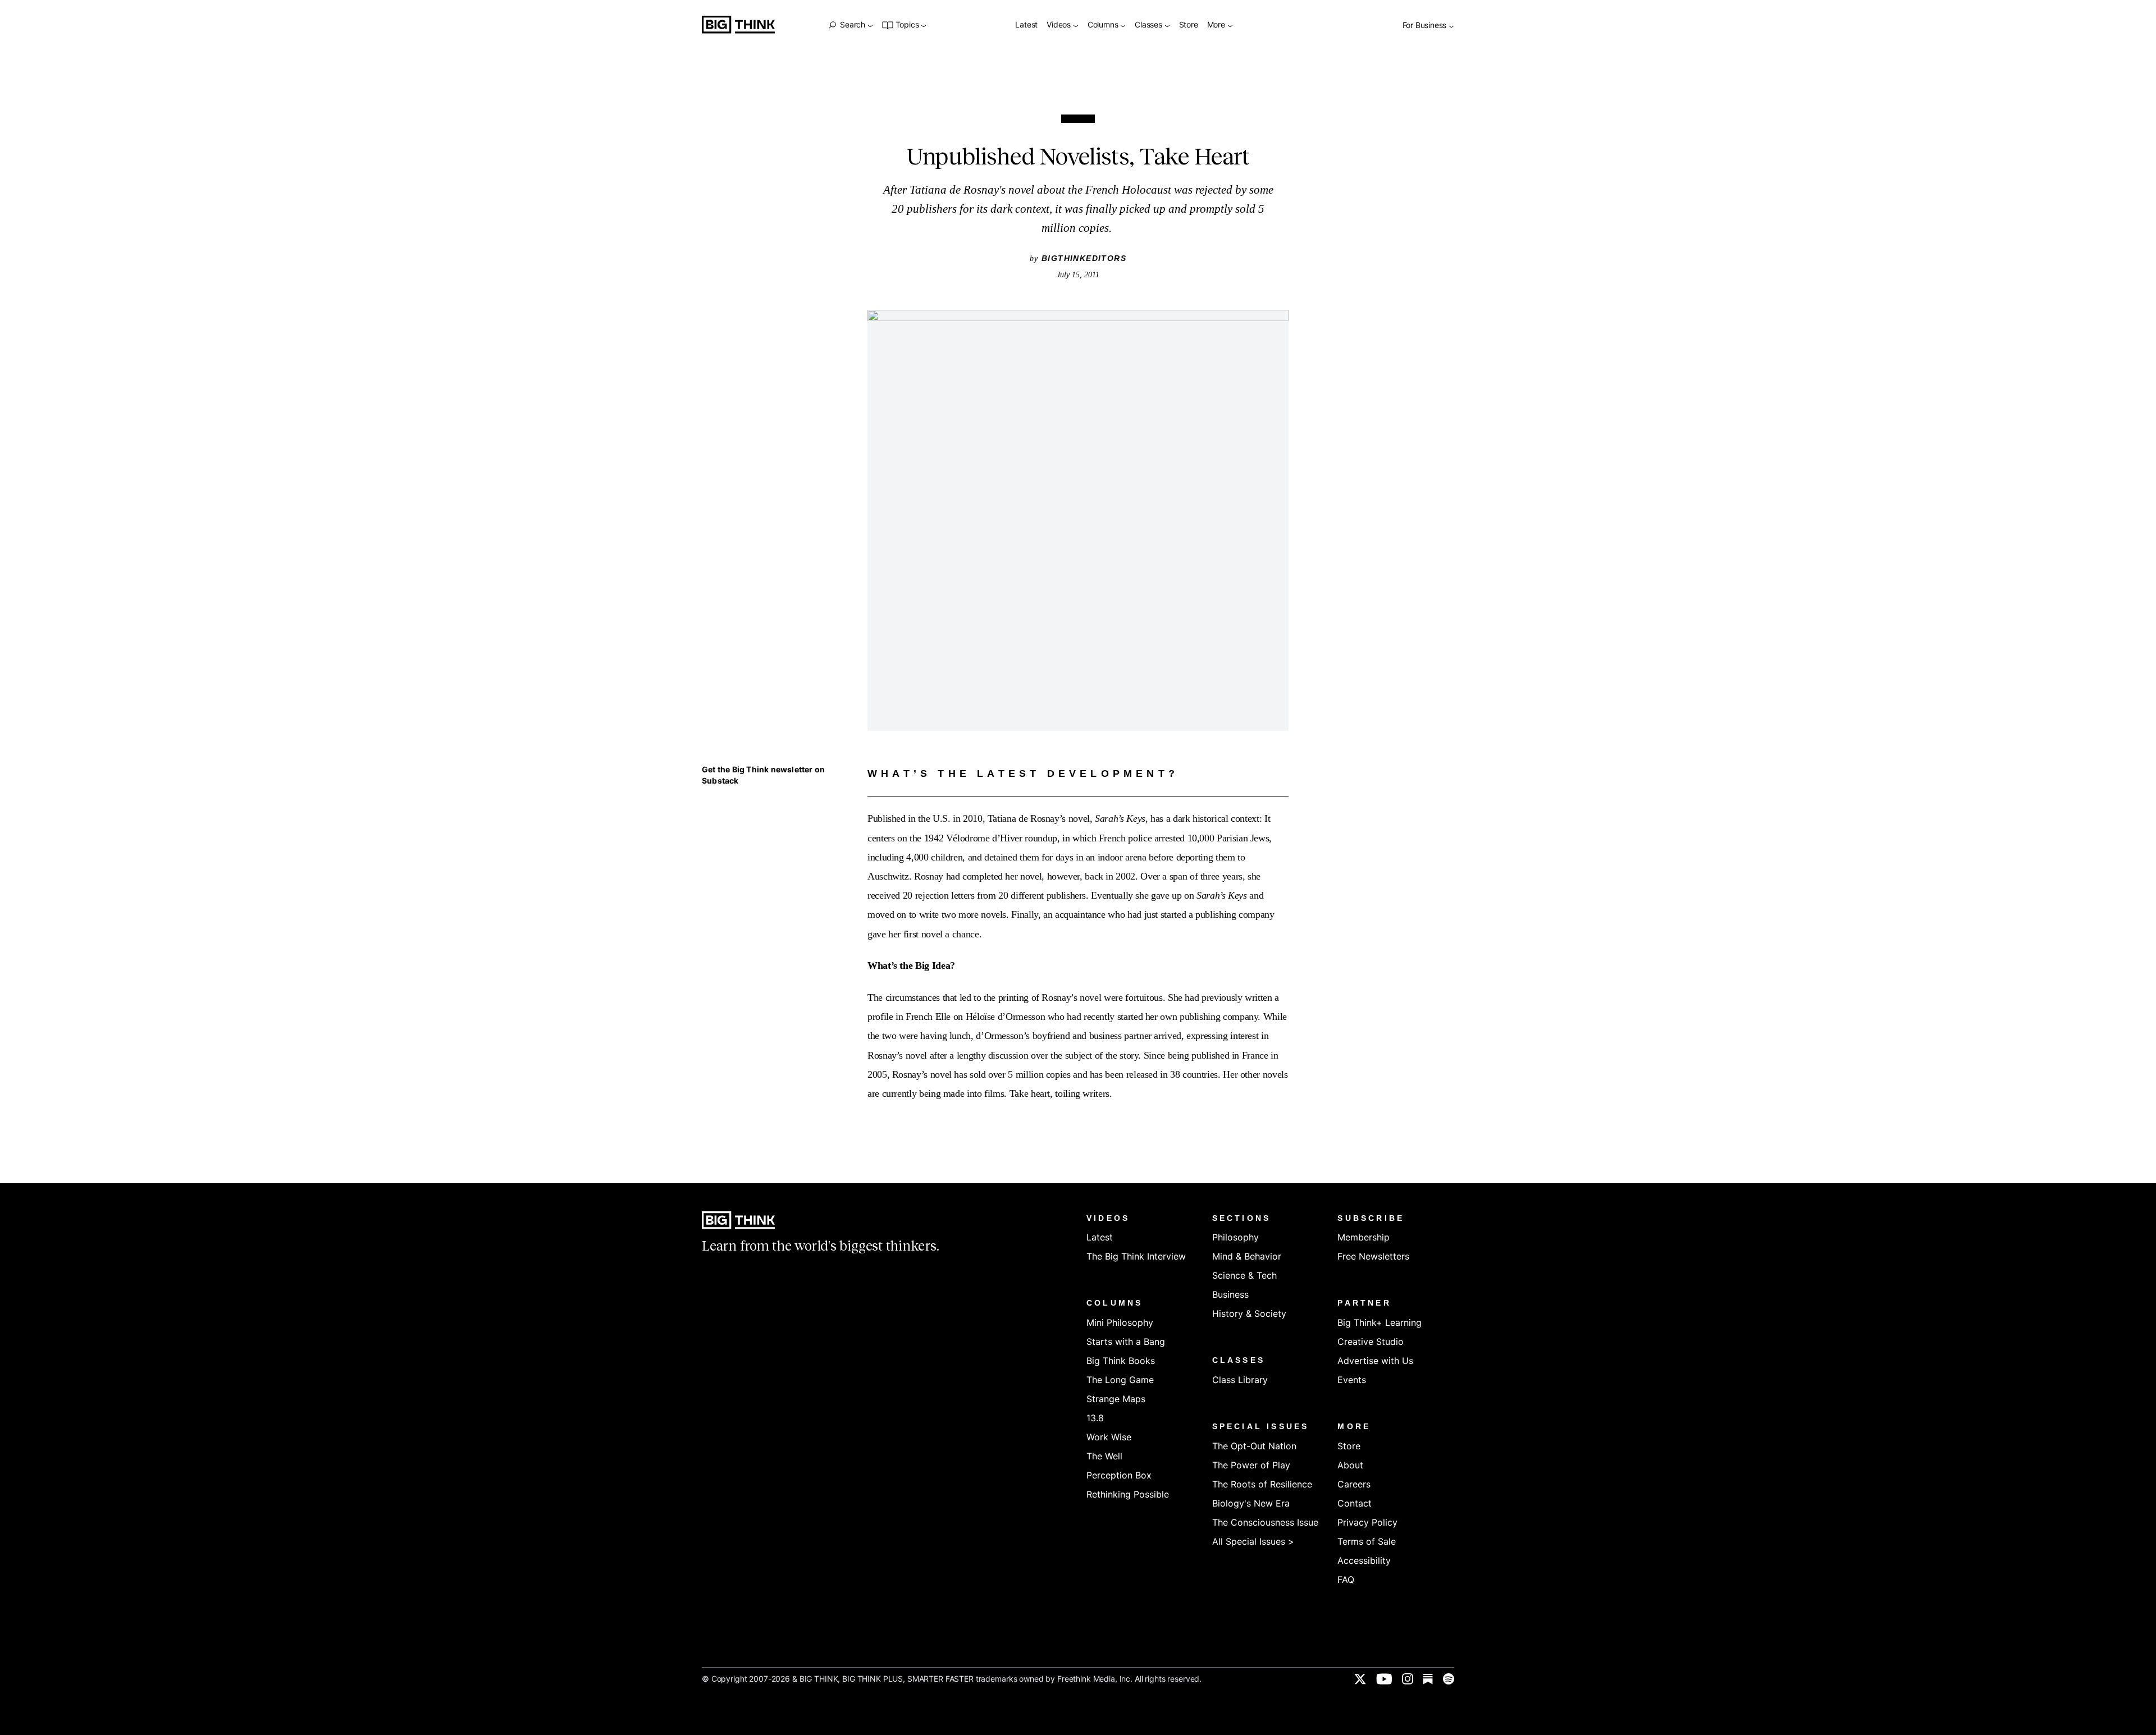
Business (1230, 1294)
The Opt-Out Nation (1254, 1446)
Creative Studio (1371, 1342)
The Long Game (1120, 1380)
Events (1352, 1380)
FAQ (1346, 1580)
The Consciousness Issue (1265, 1522)
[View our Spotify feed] (1449, 1679)
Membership (1364, 1237)
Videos (1060, 25)
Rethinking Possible (1128, 1494)
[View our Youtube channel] (1384, 1679)
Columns (1104, 25)
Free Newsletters (1373, 1256)
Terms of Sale (1367, 1541)
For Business (1426, 26)
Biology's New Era (1251, 1503)
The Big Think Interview (1136, 1256)
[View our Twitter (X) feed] (1360, 1679)
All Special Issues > (1253, 1541)
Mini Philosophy (1120, 1322)
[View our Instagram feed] (1408, 1679)
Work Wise (1109, 1437)
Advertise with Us (1375, 1361)
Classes (1149, 25)
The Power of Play (1251, 1465)
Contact (1355, 1503)
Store (1189, 25)
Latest (1026, 25)
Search (852, 25)
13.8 (1095, 1418)
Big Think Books (1121, 1361)
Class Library (1240, 1380)
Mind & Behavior (1247, 1256)
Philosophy (1235, 1237)
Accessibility (1364, 1560)
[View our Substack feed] (1428, 1679)
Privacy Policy (1367, 1522)
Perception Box (1119, 1475)
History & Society (1249, 1313)
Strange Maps (1116, 1399)
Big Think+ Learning (1380, 1322)
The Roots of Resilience (1262, 1484)
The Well (1104, 1456)
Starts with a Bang (1126, 1342)
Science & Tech (1244, 1275)
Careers (1354, 1484)
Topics (907, 25)
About (1350, 1465)
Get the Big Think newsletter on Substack (763, 775)
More (1217, 25)
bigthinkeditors (1084, 258)
